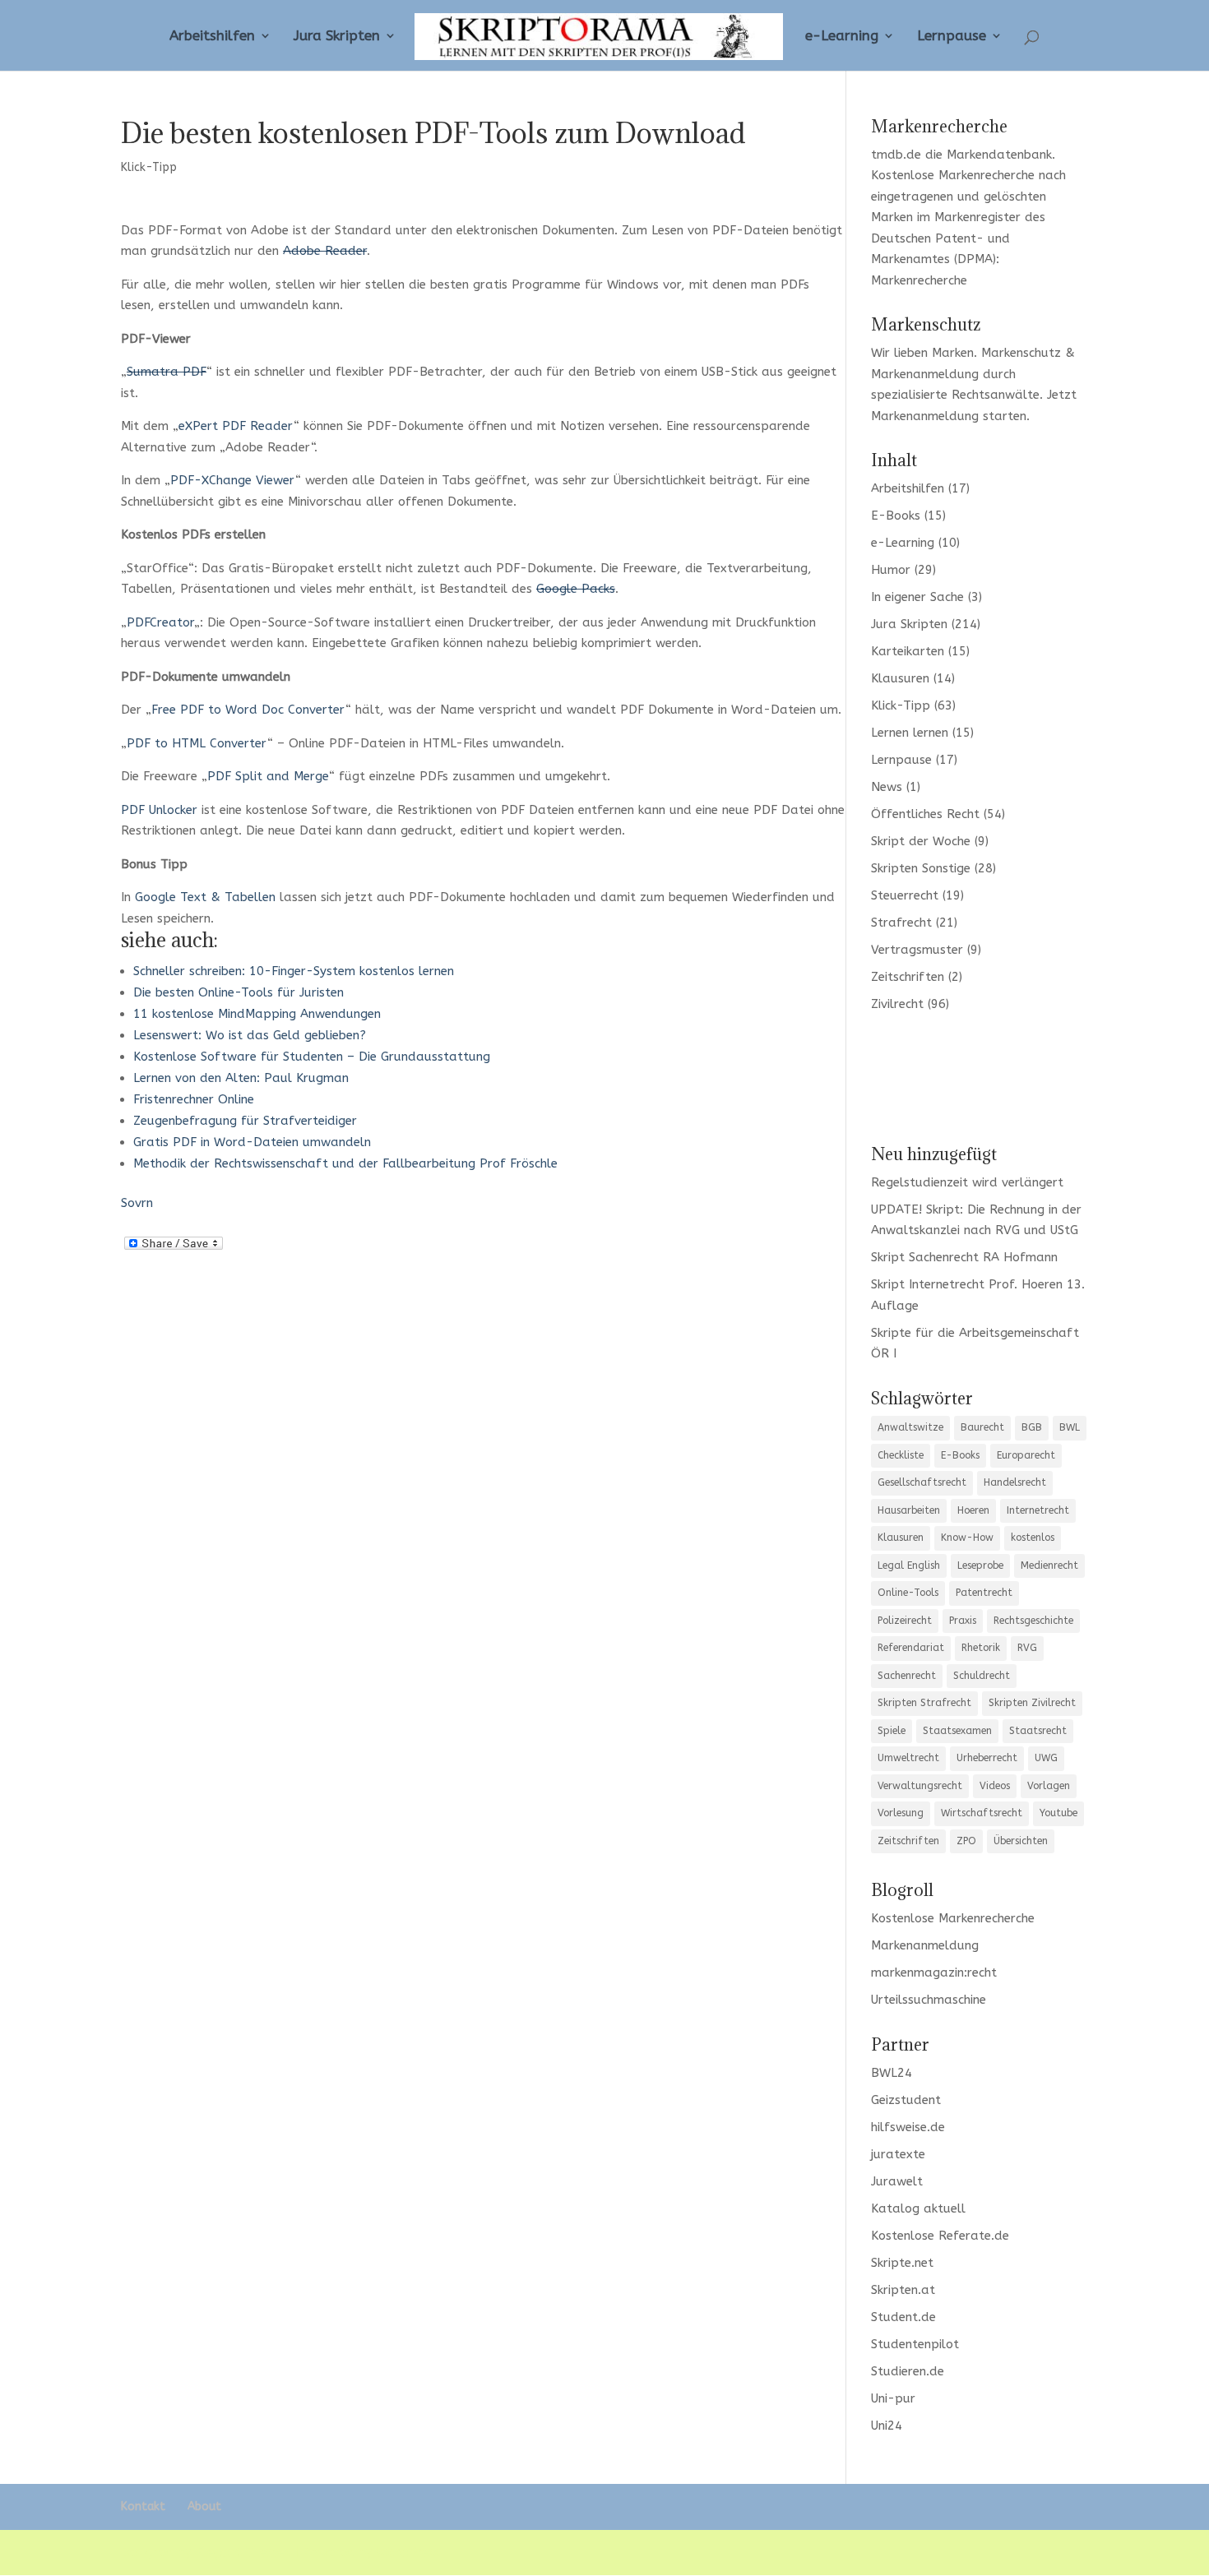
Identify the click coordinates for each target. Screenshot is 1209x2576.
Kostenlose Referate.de (940, 2236)
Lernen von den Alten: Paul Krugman (241, 1078)
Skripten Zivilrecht (1032, 1703)
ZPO (966, 1841)
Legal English (909, 1565)
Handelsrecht (1015, 1482)
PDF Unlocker (159, 810)
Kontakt (143, 2507)
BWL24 (892, 2073)
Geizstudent (906, 2100)
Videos (995, 1786)
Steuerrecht (905, 895)
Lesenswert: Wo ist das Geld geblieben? (250, 1035)
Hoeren (973, 1510)
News (887, 787)
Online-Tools (908, 1593)
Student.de (903, 2317)
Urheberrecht (987, 1758)
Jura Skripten (337, 37)
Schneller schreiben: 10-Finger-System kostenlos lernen (294, 971)
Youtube (1058, 1813)
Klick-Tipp (149, 167)
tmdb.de (896, 155)
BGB (1032, 1427)
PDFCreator (160, 622)
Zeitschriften (908, 977)
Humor (891, 570)
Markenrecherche (919, 280)
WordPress (408, 2552)
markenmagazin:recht (934, 1972)
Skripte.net (902, 2263)
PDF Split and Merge (268, 776)
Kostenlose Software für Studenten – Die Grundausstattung (312, 1057)
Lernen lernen (910, 733)
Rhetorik (981, 1648)
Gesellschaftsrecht (922, 1482)
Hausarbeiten (909, 1510)
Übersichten (1021, 1841)
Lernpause (952, 37)
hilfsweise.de (908, 2127)
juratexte (898, 2154)
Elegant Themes (243, 2552)
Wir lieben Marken (922, 353)
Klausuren (900, 678)
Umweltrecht (908, 1758)
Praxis (963, 1621)
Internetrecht (1038, 1510)
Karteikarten (908, 651)
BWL (1070, 1427)
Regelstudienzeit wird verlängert (967, 1182)
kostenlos (1033, 1538)
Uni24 (887, 2426)
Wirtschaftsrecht (982, 1813)
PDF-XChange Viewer (233, 480)
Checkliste (901, 1455)
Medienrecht (1049, 1565)
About (204, 2507)
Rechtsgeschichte (1033, 1621)
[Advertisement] (980, 1076)
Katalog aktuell (918, 2208)
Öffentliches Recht (925, 814)
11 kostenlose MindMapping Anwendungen (257, 1014)
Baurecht (982, 1427)
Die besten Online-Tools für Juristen (239, 992)
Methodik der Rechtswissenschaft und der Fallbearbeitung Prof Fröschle (345, 1163)
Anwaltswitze (910, 1427)
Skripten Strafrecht (924, 1703)
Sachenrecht (907, 1676)
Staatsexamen (957, 1731)
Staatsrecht (1038, 1731)
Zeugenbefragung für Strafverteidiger (245, 1121)
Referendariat (911, 1648)
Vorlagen (1049, 1786)
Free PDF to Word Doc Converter (248, 710)
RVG (1027, 1648)
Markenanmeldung (925, 416)
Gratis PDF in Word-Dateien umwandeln (252, 1142)
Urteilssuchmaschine (929, 2000)
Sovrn (137, 1203)
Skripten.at (903, 2290)
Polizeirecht (905, 1621)
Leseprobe (980, 1565)
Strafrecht (901, 923)
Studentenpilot (915, 2344)
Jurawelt (897, 2181)
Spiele (892, 1731)
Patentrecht (984, 1593)
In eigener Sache (917, 597)
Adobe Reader (325, 251)
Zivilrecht (897, 1004)
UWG (1046, 1758)
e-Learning (842, 37)
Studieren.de (908, 2371)
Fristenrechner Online (194, 1099)
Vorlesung (901, 1813)
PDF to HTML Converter (197, 743)
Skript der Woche (921, 841)
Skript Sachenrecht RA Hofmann (964, 1257)
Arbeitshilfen (212, 37)
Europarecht (1026, 1455)
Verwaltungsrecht (920, 1786)
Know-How (967, 1538)
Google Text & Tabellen (205, 897)
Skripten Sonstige (921, 868)
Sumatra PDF (167, 372)
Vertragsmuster (917, 950)
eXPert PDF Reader (236, 426)
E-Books (896, 516)
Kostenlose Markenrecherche (953, 175)
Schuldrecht (982, 1676)
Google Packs (576, 589)
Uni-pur (893, 2398)
